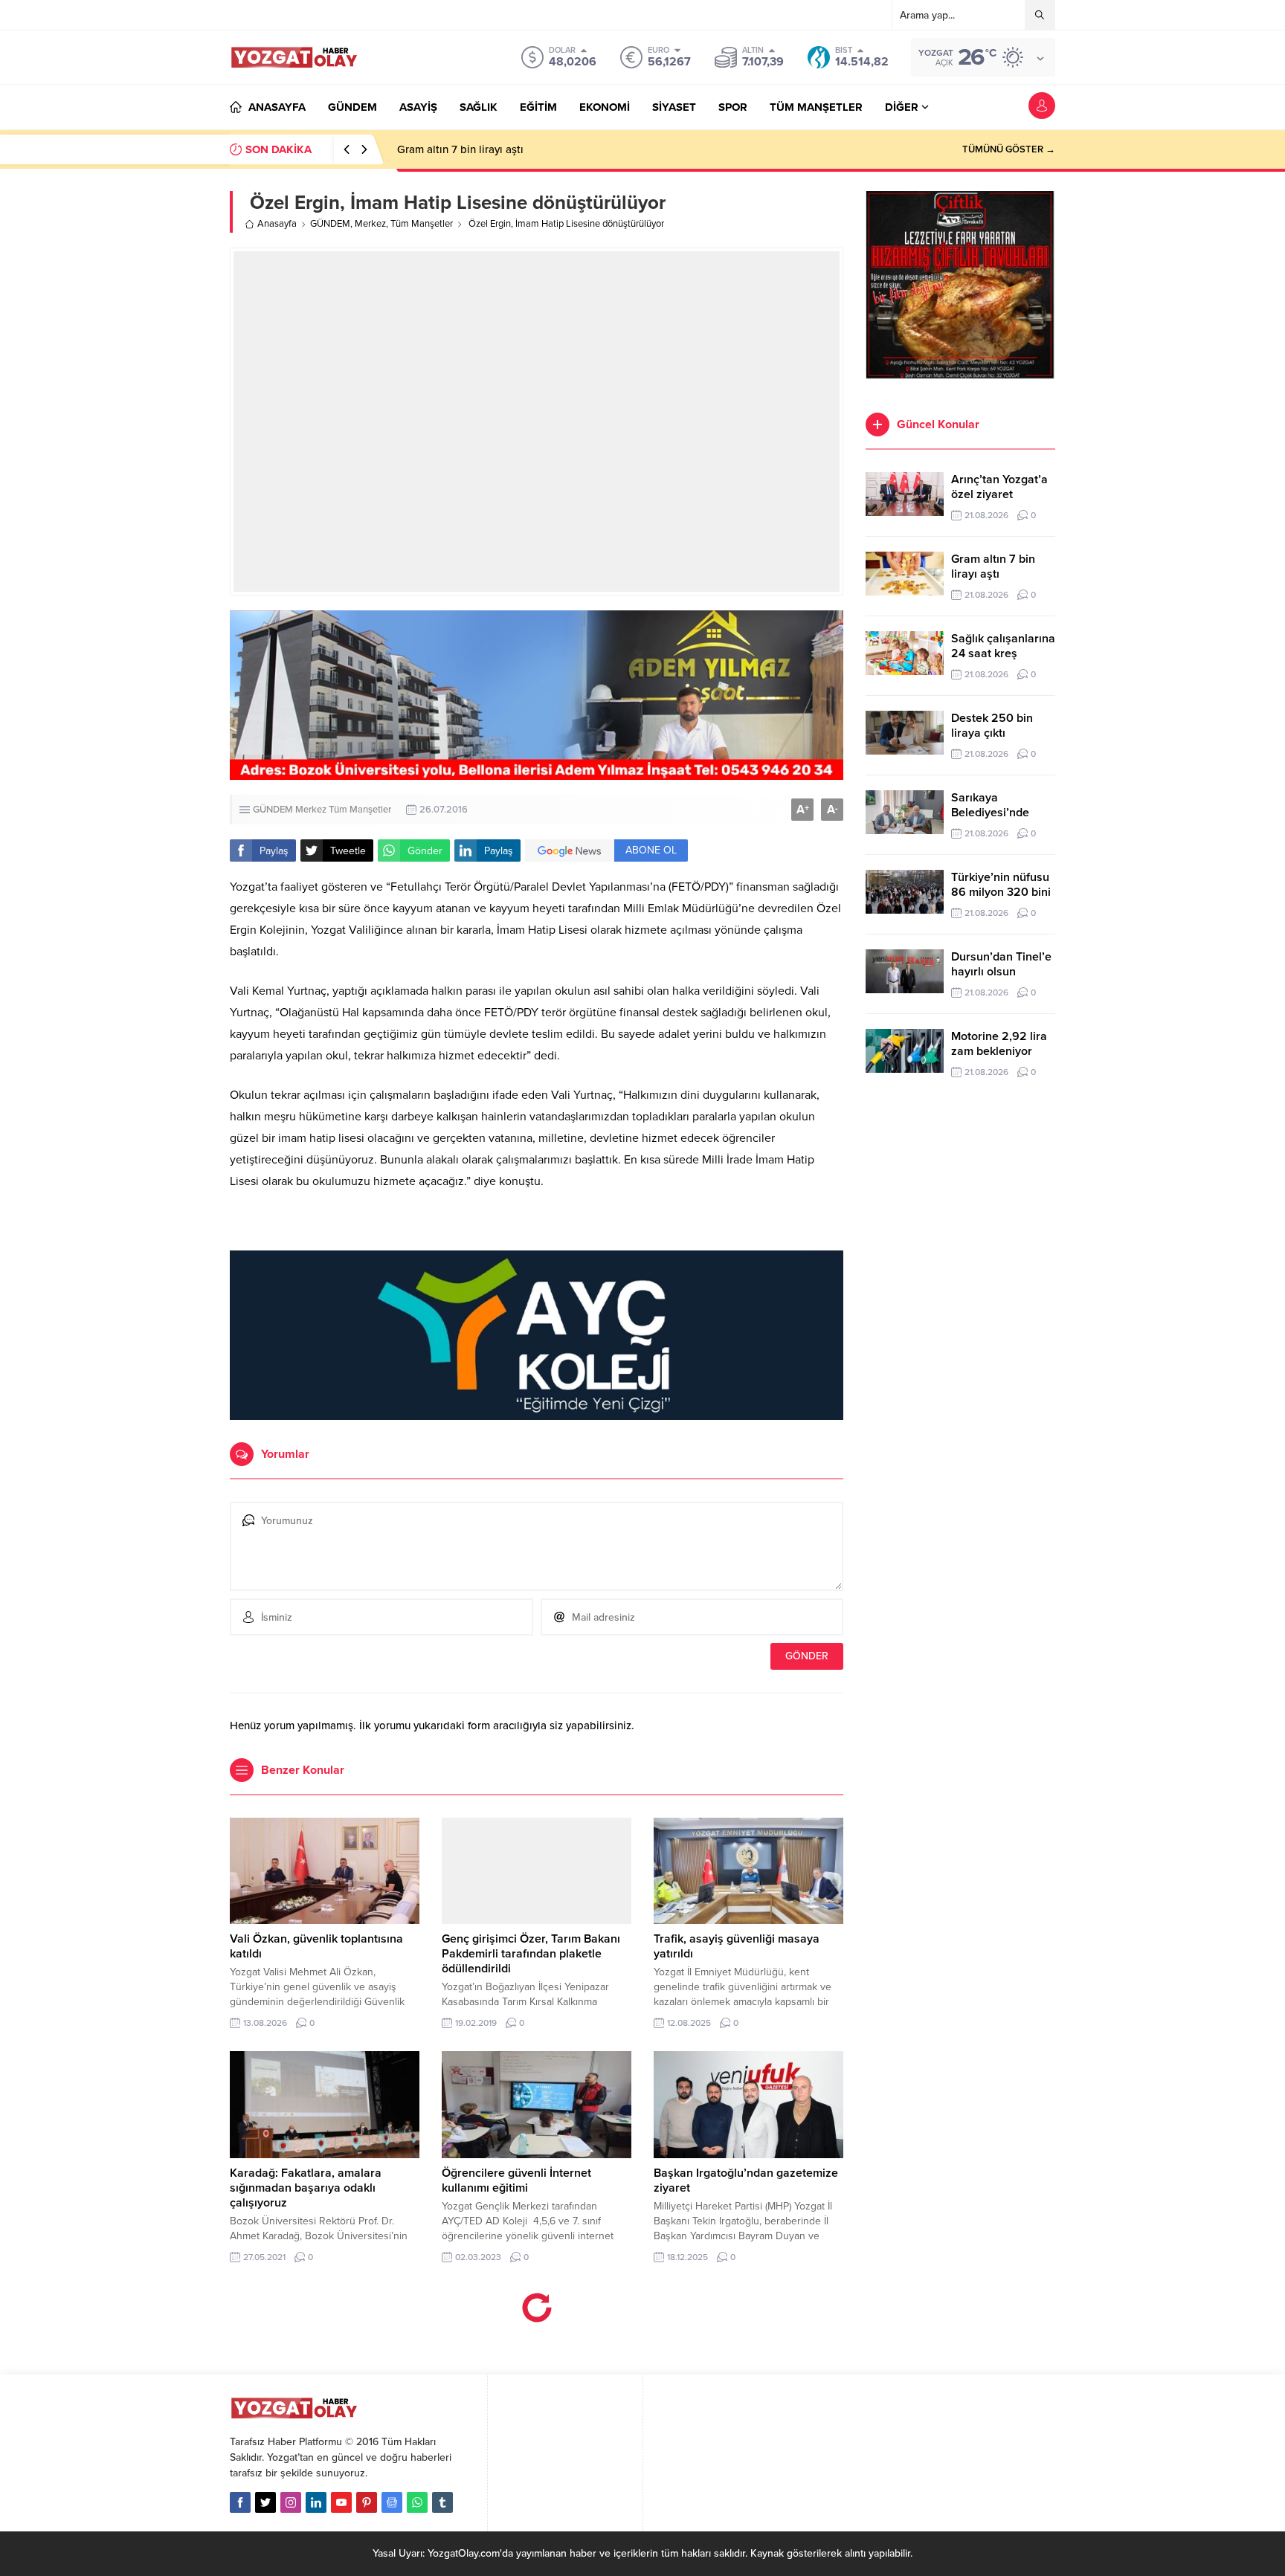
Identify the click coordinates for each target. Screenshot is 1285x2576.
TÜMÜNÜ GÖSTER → (1009, 149)
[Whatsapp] (417, 2502)
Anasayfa (277, 224)
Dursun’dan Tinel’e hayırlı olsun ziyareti (1001, 972)
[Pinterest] (367, 2502)
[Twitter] (265, 2502)
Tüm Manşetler (422, 224)
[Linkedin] (316, 2502)
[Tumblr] (442, 2502)
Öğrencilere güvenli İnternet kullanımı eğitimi (516, 2180)
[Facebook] (240, 2502)
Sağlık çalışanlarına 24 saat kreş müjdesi (1003, 653)
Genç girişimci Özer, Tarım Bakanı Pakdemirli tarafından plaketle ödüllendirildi (531, 1954)
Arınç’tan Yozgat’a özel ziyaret (999, 487)
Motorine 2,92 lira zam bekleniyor (999, 1044)
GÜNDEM (330, 224)
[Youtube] (341, 2502)
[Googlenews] (392, 2502)
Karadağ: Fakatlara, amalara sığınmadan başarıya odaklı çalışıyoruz (306, 2188)
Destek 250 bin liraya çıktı (992, 726)
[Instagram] (291, 2502)
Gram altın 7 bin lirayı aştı (460, 149)
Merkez (370, 224)
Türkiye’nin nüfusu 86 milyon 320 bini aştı (1001, 892)
